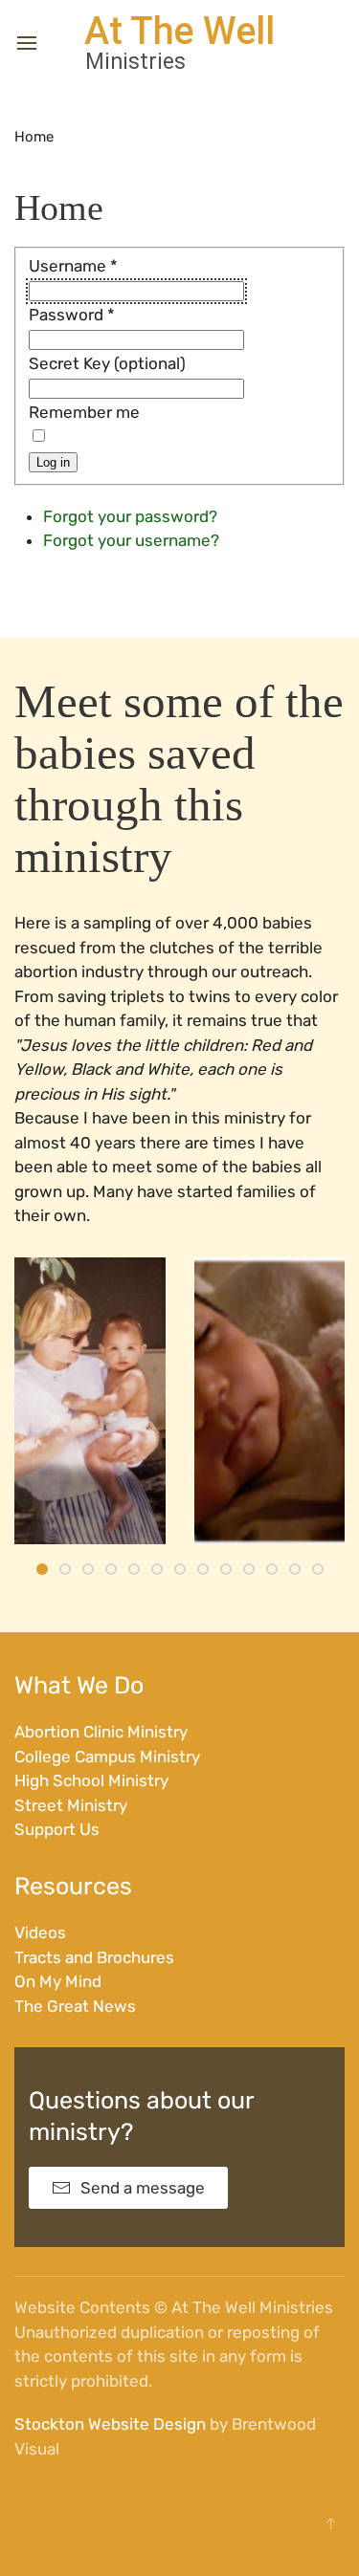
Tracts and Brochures (94, 1957)
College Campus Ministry (107, 1757)
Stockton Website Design (110, 2424)
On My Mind (58, 1981)
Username (73, 266)
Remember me (84, 412)
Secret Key (69, 363)
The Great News (75, 2006)
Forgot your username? (131, 540)
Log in (53, 462)
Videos (40, 1932)
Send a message (143, 2188)
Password (72, 315)
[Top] (330, 2523)
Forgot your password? (130, 516)
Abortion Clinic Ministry (101, 1732)
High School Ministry (91, 1780)
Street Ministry (71, 1805)
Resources (73, 1886)
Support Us (57, 1829)
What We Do (79, 1685)
